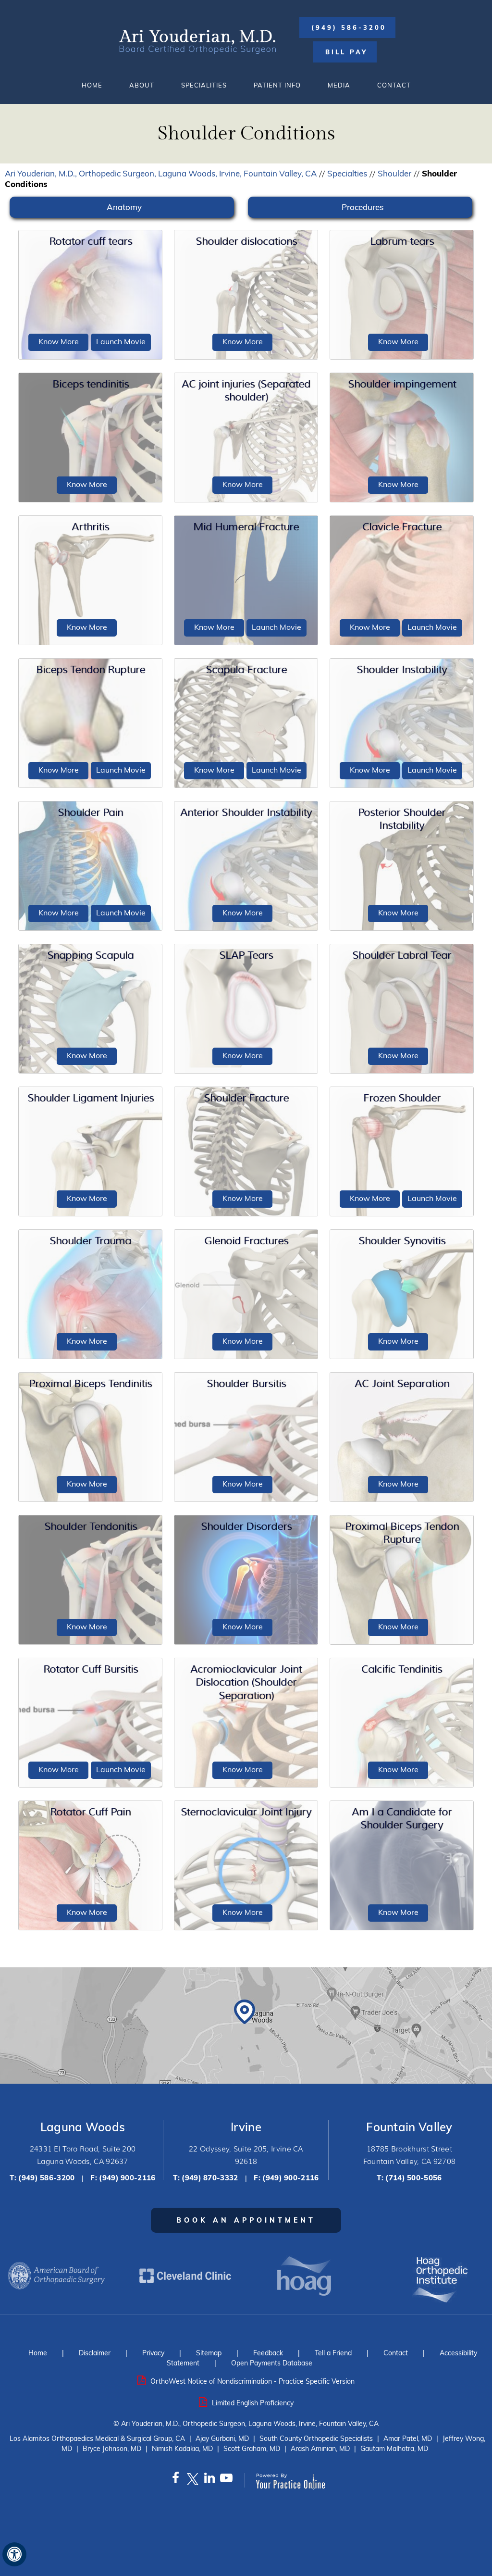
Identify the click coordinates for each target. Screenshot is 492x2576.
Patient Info (277, 85)
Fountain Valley (409, 2127)
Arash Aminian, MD (320, 2449)
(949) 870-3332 (210, 2178)
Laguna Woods (83, 2127)
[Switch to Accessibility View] (14, 2554)
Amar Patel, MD (408, 2438)
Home (92, 85)
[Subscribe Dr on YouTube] (226, 2480)
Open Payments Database (272, 2363)
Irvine (246, 2127)
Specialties (347, 173)
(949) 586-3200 (349, 27)
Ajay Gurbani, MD (222, 2438)
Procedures (363, 207)
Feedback (268, 2353)
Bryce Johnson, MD (112, 2449)
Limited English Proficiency (253, 2403)
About (142, 85)
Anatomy (124, 207)
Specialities (204, 85)
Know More (59, 341)
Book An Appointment (246, 2220)
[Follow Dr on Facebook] (176, 2480)
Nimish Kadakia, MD (182, 2449)
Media (339, 85)
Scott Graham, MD (252, 2449)
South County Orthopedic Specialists (316, 2438)
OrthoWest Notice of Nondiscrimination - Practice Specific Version (252, 2381)
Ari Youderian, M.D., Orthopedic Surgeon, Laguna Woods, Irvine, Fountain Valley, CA (161, 173)
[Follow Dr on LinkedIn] (209, 2480)
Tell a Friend (333, 2353)
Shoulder (394, 173)
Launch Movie (121, 341)
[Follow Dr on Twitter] (192, 2480)
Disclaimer (95, 2353)
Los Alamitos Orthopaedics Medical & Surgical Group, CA (97, 2438)
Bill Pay (346, 52)
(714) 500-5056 (413, 2178)
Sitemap (209, 2353)
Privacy (153, 2353)
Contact (394, 85)
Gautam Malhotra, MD (394, 2449)
